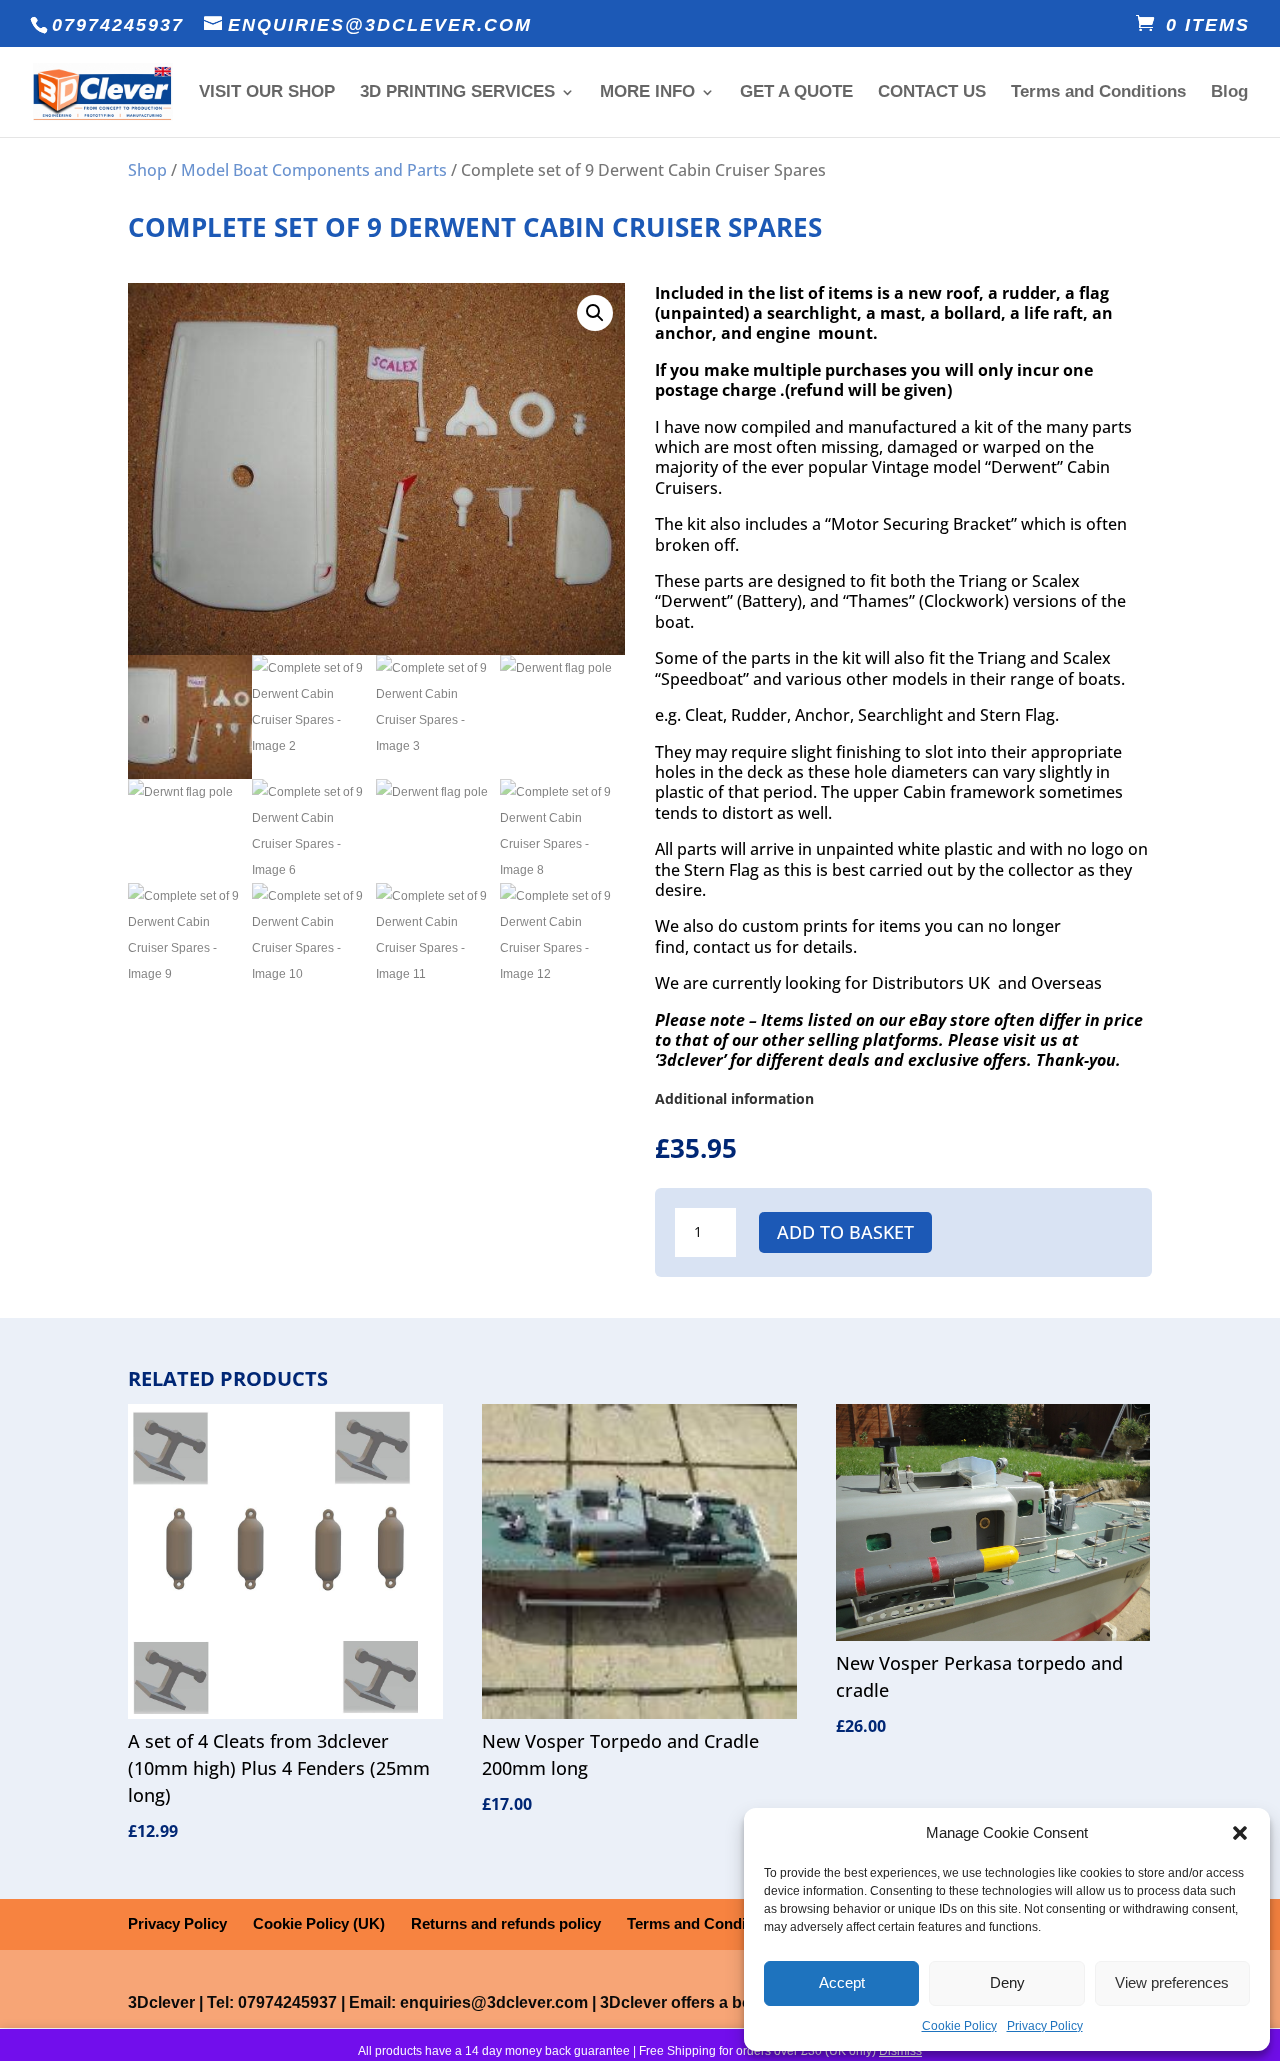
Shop (147, 170)
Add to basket (845, 1232)
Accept (842, 1982)
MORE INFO (647, 93)
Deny (1007, 1982)
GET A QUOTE (796, 93)
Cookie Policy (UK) (319, 1923)
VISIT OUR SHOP (267, 93)
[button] (1240, 1833)
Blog (1229, 93)
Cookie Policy (959, 2026)
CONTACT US (932, 93)
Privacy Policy (1045, 2026)
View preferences (1172, 1982)
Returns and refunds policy (506, 1923)
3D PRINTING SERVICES (457, 93)
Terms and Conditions (1098, 93)
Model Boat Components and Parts (314, 170)
